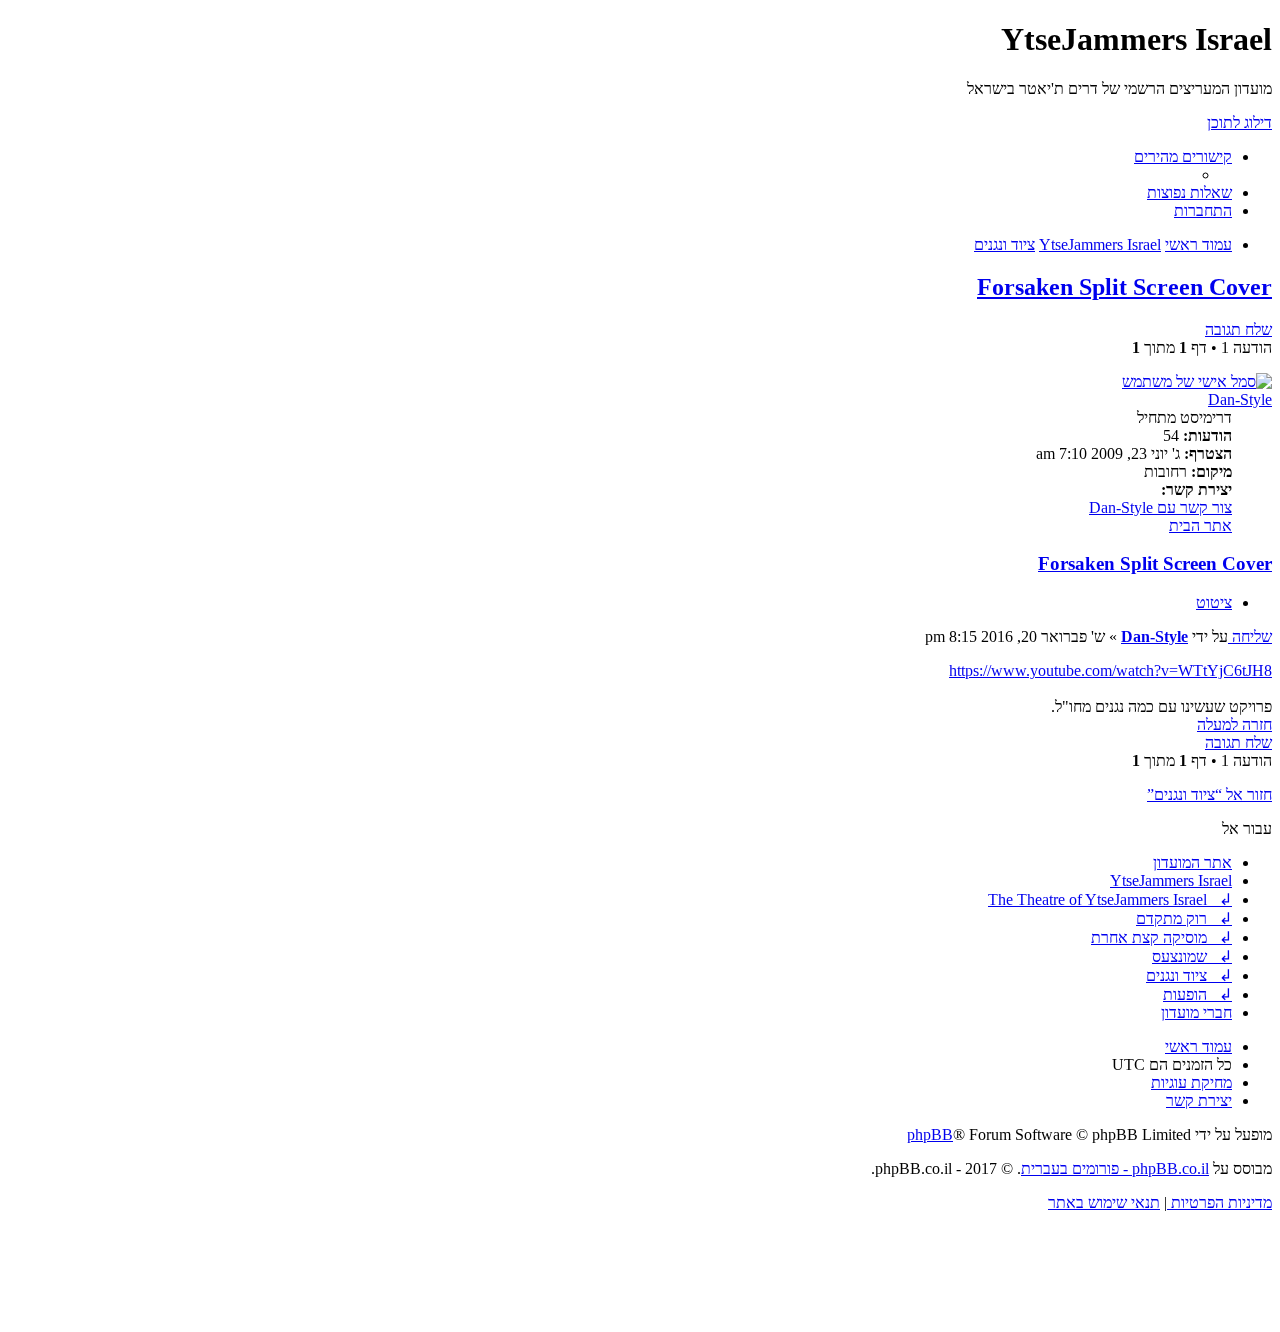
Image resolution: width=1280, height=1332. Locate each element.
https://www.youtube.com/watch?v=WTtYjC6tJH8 (1110, 670)
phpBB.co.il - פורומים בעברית (1115, 1168)
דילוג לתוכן (1239, 122)
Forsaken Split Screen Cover (1124, 287)
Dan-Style (1240, 399)
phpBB (930, 1134)
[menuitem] (1189, 192)
